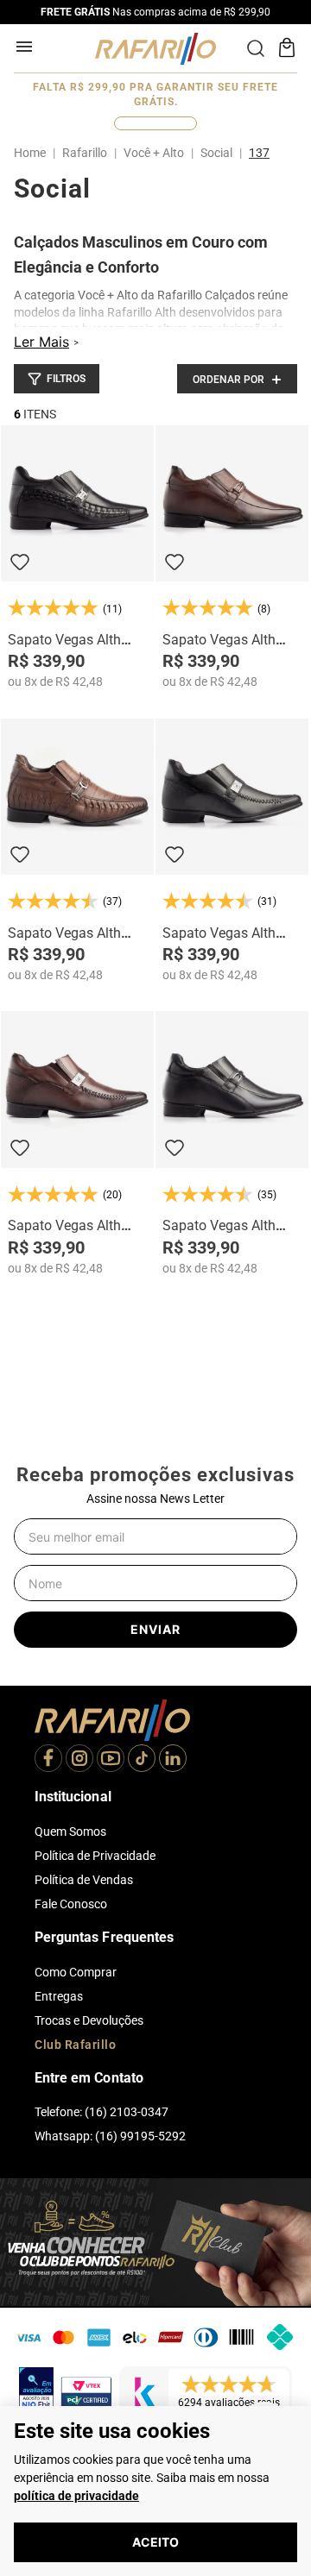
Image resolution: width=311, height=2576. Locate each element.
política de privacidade (76, 2496)
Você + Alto (154, 153)
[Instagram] (79, 1760)
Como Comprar (76, 1972)
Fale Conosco (71, 1904)
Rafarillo (85, 153)
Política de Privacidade (95, 1856)
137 (259, 153)
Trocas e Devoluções (89, 2020)
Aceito (155, 2542)
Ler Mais (41, 342)
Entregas (59, 1996)
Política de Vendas (84, 1880)
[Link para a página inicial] (33, 153)
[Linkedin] (173, 1760)
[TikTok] (142, 1760)
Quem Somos (70, 1831)
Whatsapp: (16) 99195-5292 (110, 2136)
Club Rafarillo (75, 2045)
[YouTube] (111, 1760)
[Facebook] (48, 1760)
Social (216, 153)
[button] (57, 379)
